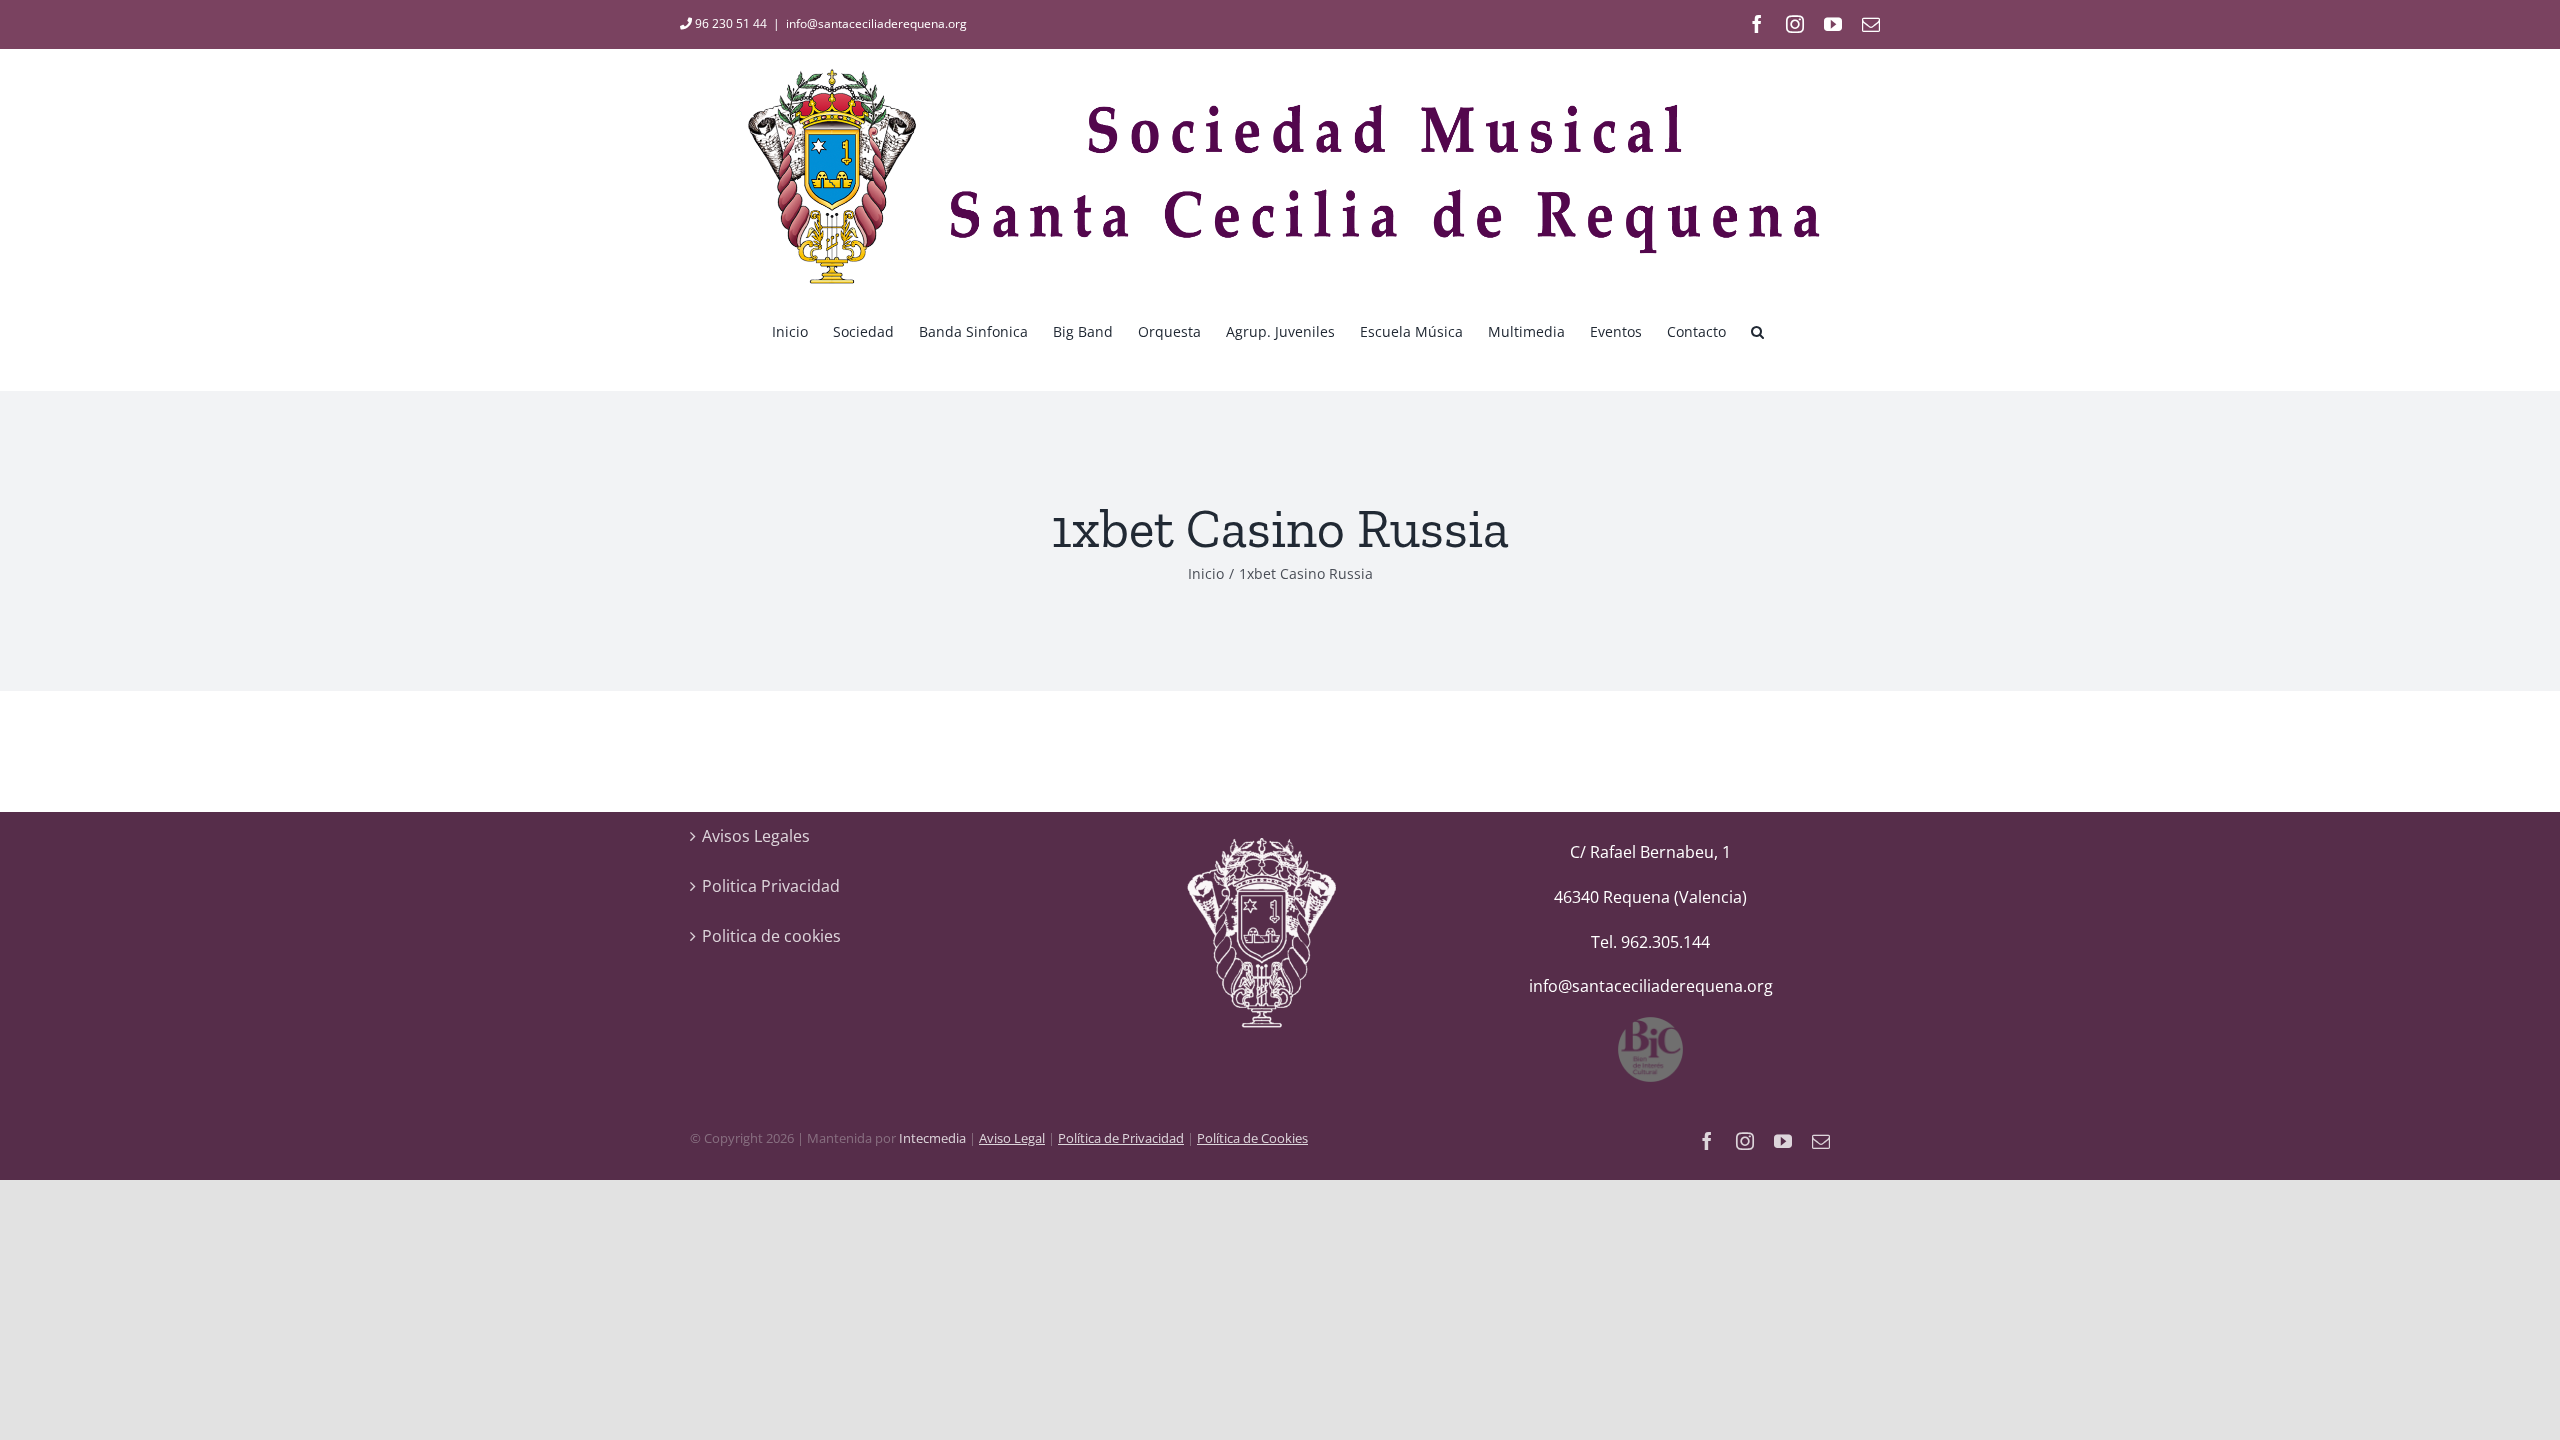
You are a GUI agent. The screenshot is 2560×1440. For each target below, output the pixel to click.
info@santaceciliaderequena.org (876, 23)
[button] (1757, 330)
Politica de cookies (771, 936)
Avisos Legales (756, 836)
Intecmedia (932, 1138)
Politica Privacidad (771, 886)
